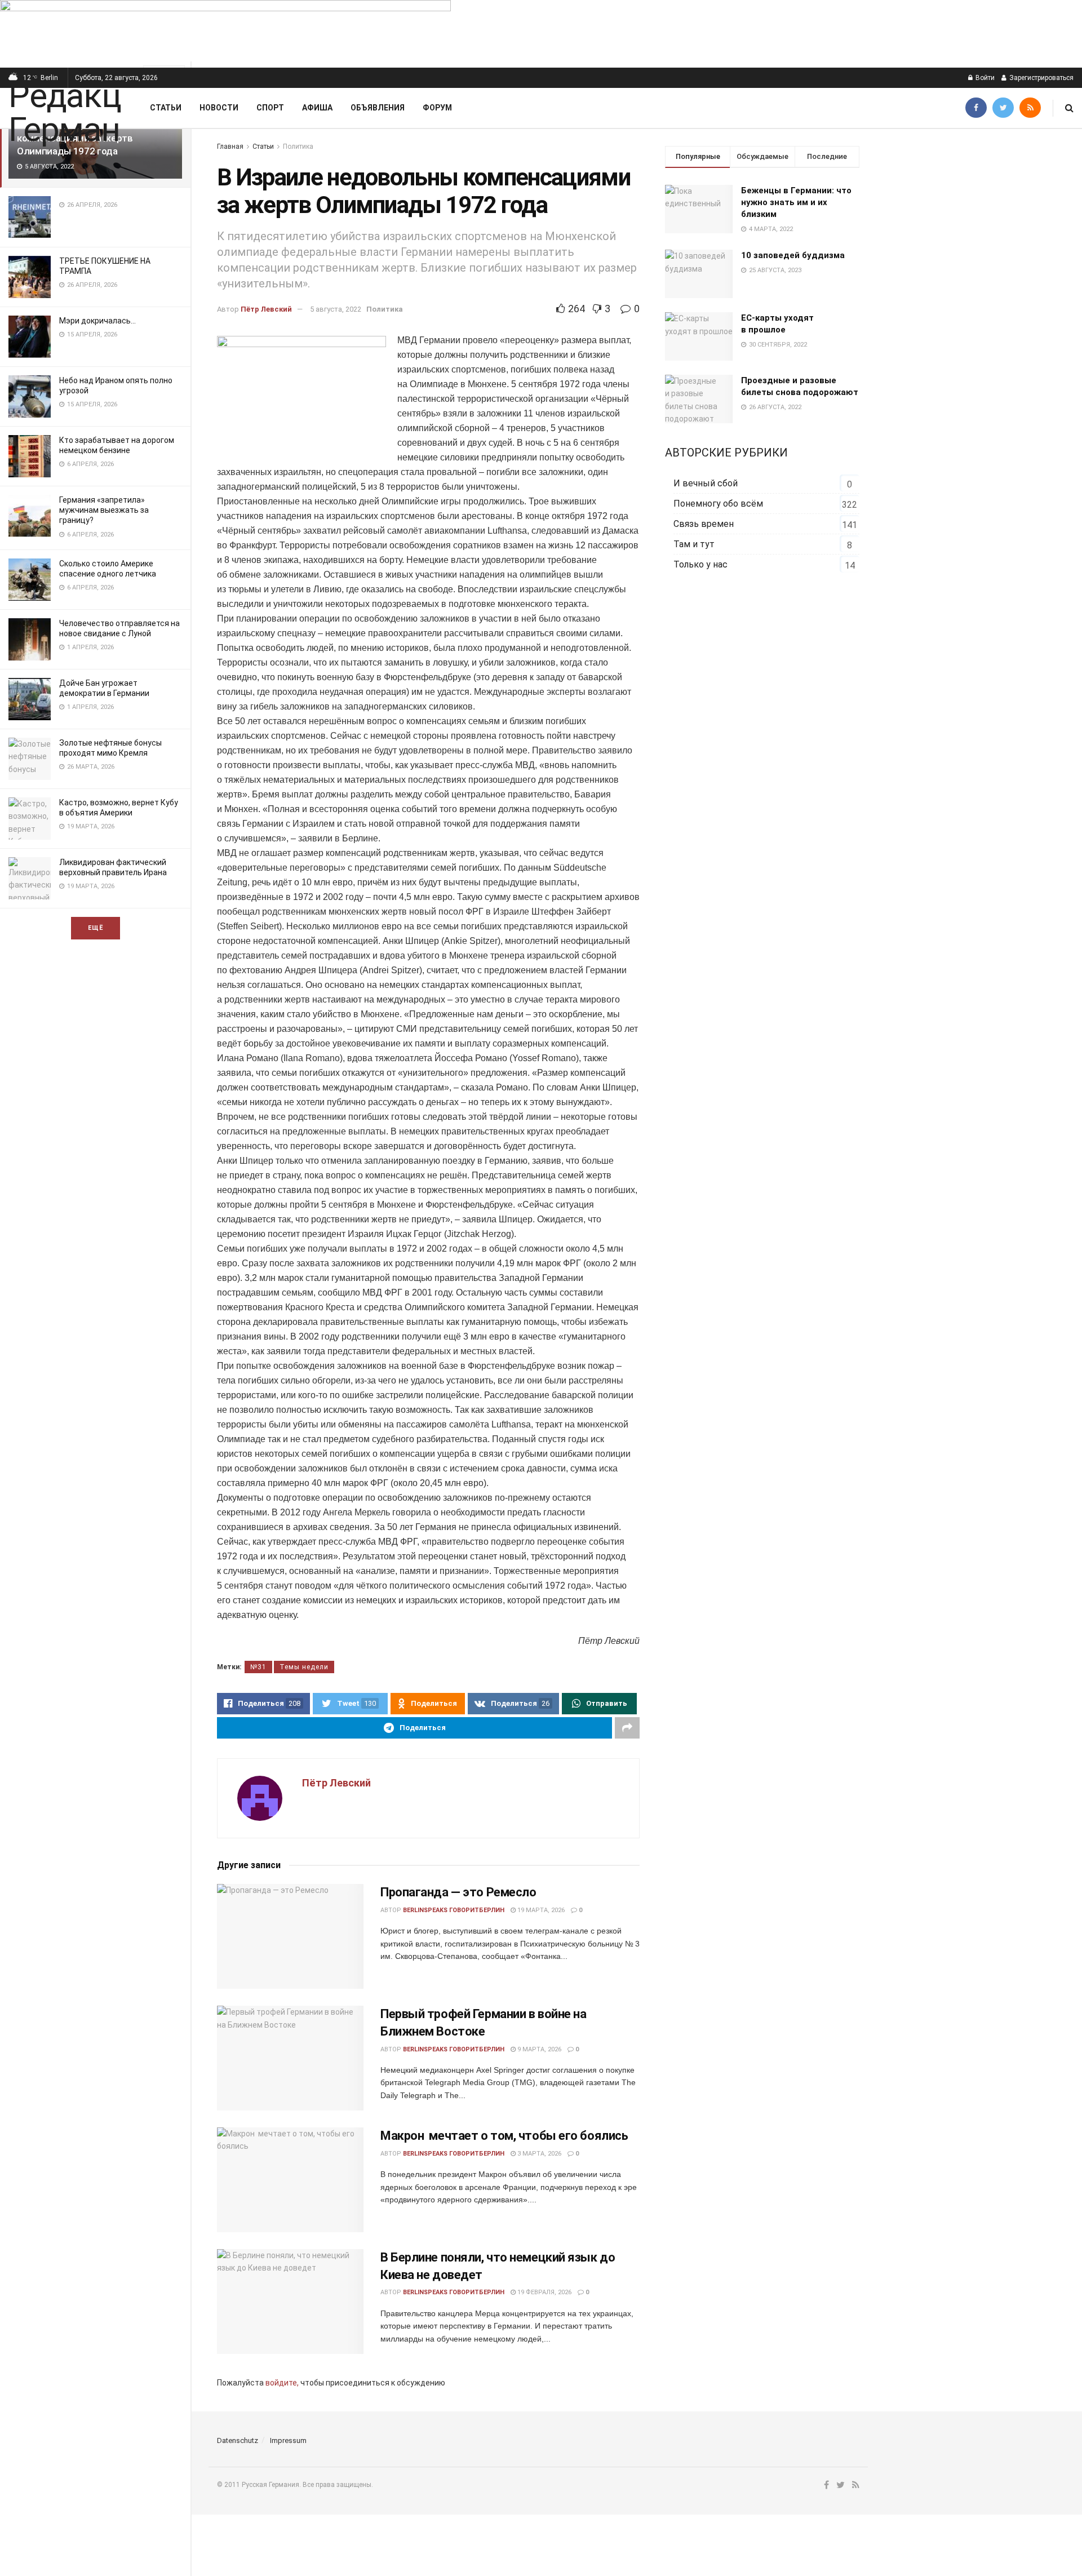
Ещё (96, 928)
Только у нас (700, 564)
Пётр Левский (266, 309)
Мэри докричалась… (97, 321)
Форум (437, 108)
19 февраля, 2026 (544, 2292)
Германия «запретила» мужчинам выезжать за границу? (104, 510)
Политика (298, 147)
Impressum (288, 2440)
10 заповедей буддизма (793, 255)
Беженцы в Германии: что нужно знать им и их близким (796, 202)
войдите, (282, 2383)
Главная (230, 147)
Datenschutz (238, 2440)
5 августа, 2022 (336, 309)
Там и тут (694, 544)
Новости (219, 108)
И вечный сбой (706, 483)
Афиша (317, 108)
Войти (984, 78)
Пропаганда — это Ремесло (458, 1892)
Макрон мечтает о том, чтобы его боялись (504, 2136)
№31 (258, 1667)
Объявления (378, 108)
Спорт (270, 108)
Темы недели (304, 1667)
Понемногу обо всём (718, 504)
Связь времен (704, 524)
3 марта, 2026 (538, 2154)
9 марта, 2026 (538, 2049)
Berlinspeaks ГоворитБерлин (454, 1910)
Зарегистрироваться (1041, 78)
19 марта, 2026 (540, 1910)
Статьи (166, 108)
